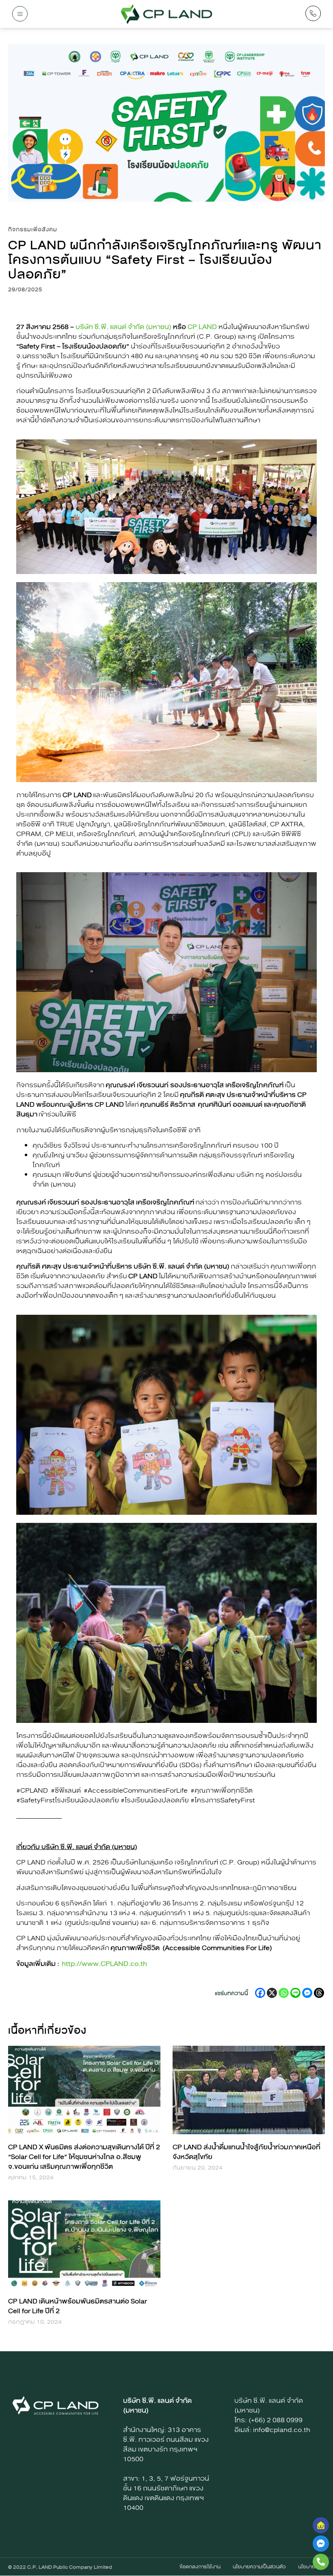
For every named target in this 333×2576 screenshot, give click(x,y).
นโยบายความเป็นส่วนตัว (259, 2567)
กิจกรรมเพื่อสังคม (33, 230)
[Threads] (319, 1993)
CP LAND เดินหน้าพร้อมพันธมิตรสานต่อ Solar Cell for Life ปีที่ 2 (78, 2306)
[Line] (295, 1993)
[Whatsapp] (284, 1993)
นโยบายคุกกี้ (311, 2567)
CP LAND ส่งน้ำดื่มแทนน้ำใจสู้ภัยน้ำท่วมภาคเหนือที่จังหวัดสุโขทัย (247, 2152)
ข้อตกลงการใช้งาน (200, 2567)
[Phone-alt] (321, 2562)
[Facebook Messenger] (307, 1993)
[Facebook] (260, 1993)
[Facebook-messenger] (321, 2544)
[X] (272, 1993)
